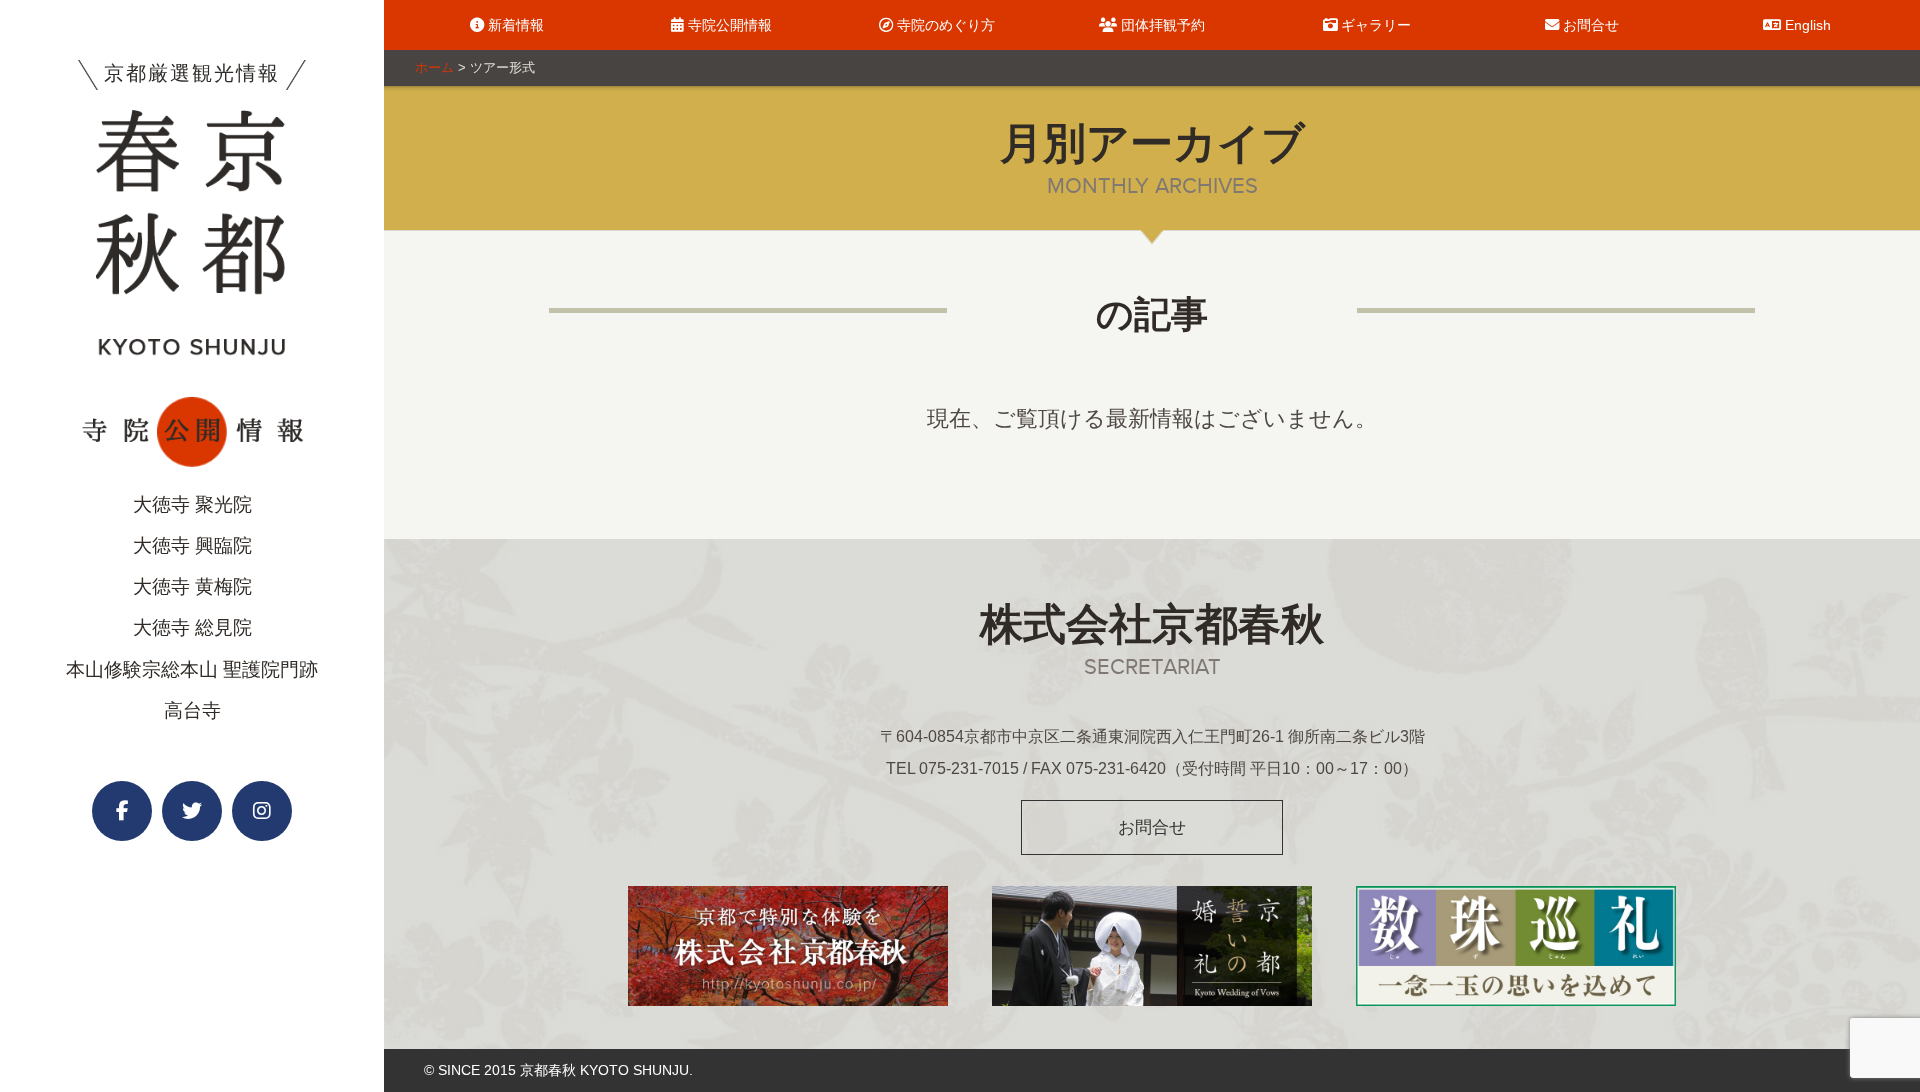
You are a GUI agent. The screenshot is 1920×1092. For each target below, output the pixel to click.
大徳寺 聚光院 (192, 504)
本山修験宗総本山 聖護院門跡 (192, 669)
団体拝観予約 (1161, 25)
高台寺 (192, 710)
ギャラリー (1374, 25)
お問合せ (1589, 25)
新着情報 (514, 25)
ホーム (434, 67)
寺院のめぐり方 (944, 25)
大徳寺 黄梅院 (192, 586)
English (1806, 25)
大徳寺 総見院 (192, 627)
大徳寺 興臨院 (192, 545)
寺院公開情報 (728, 25)
